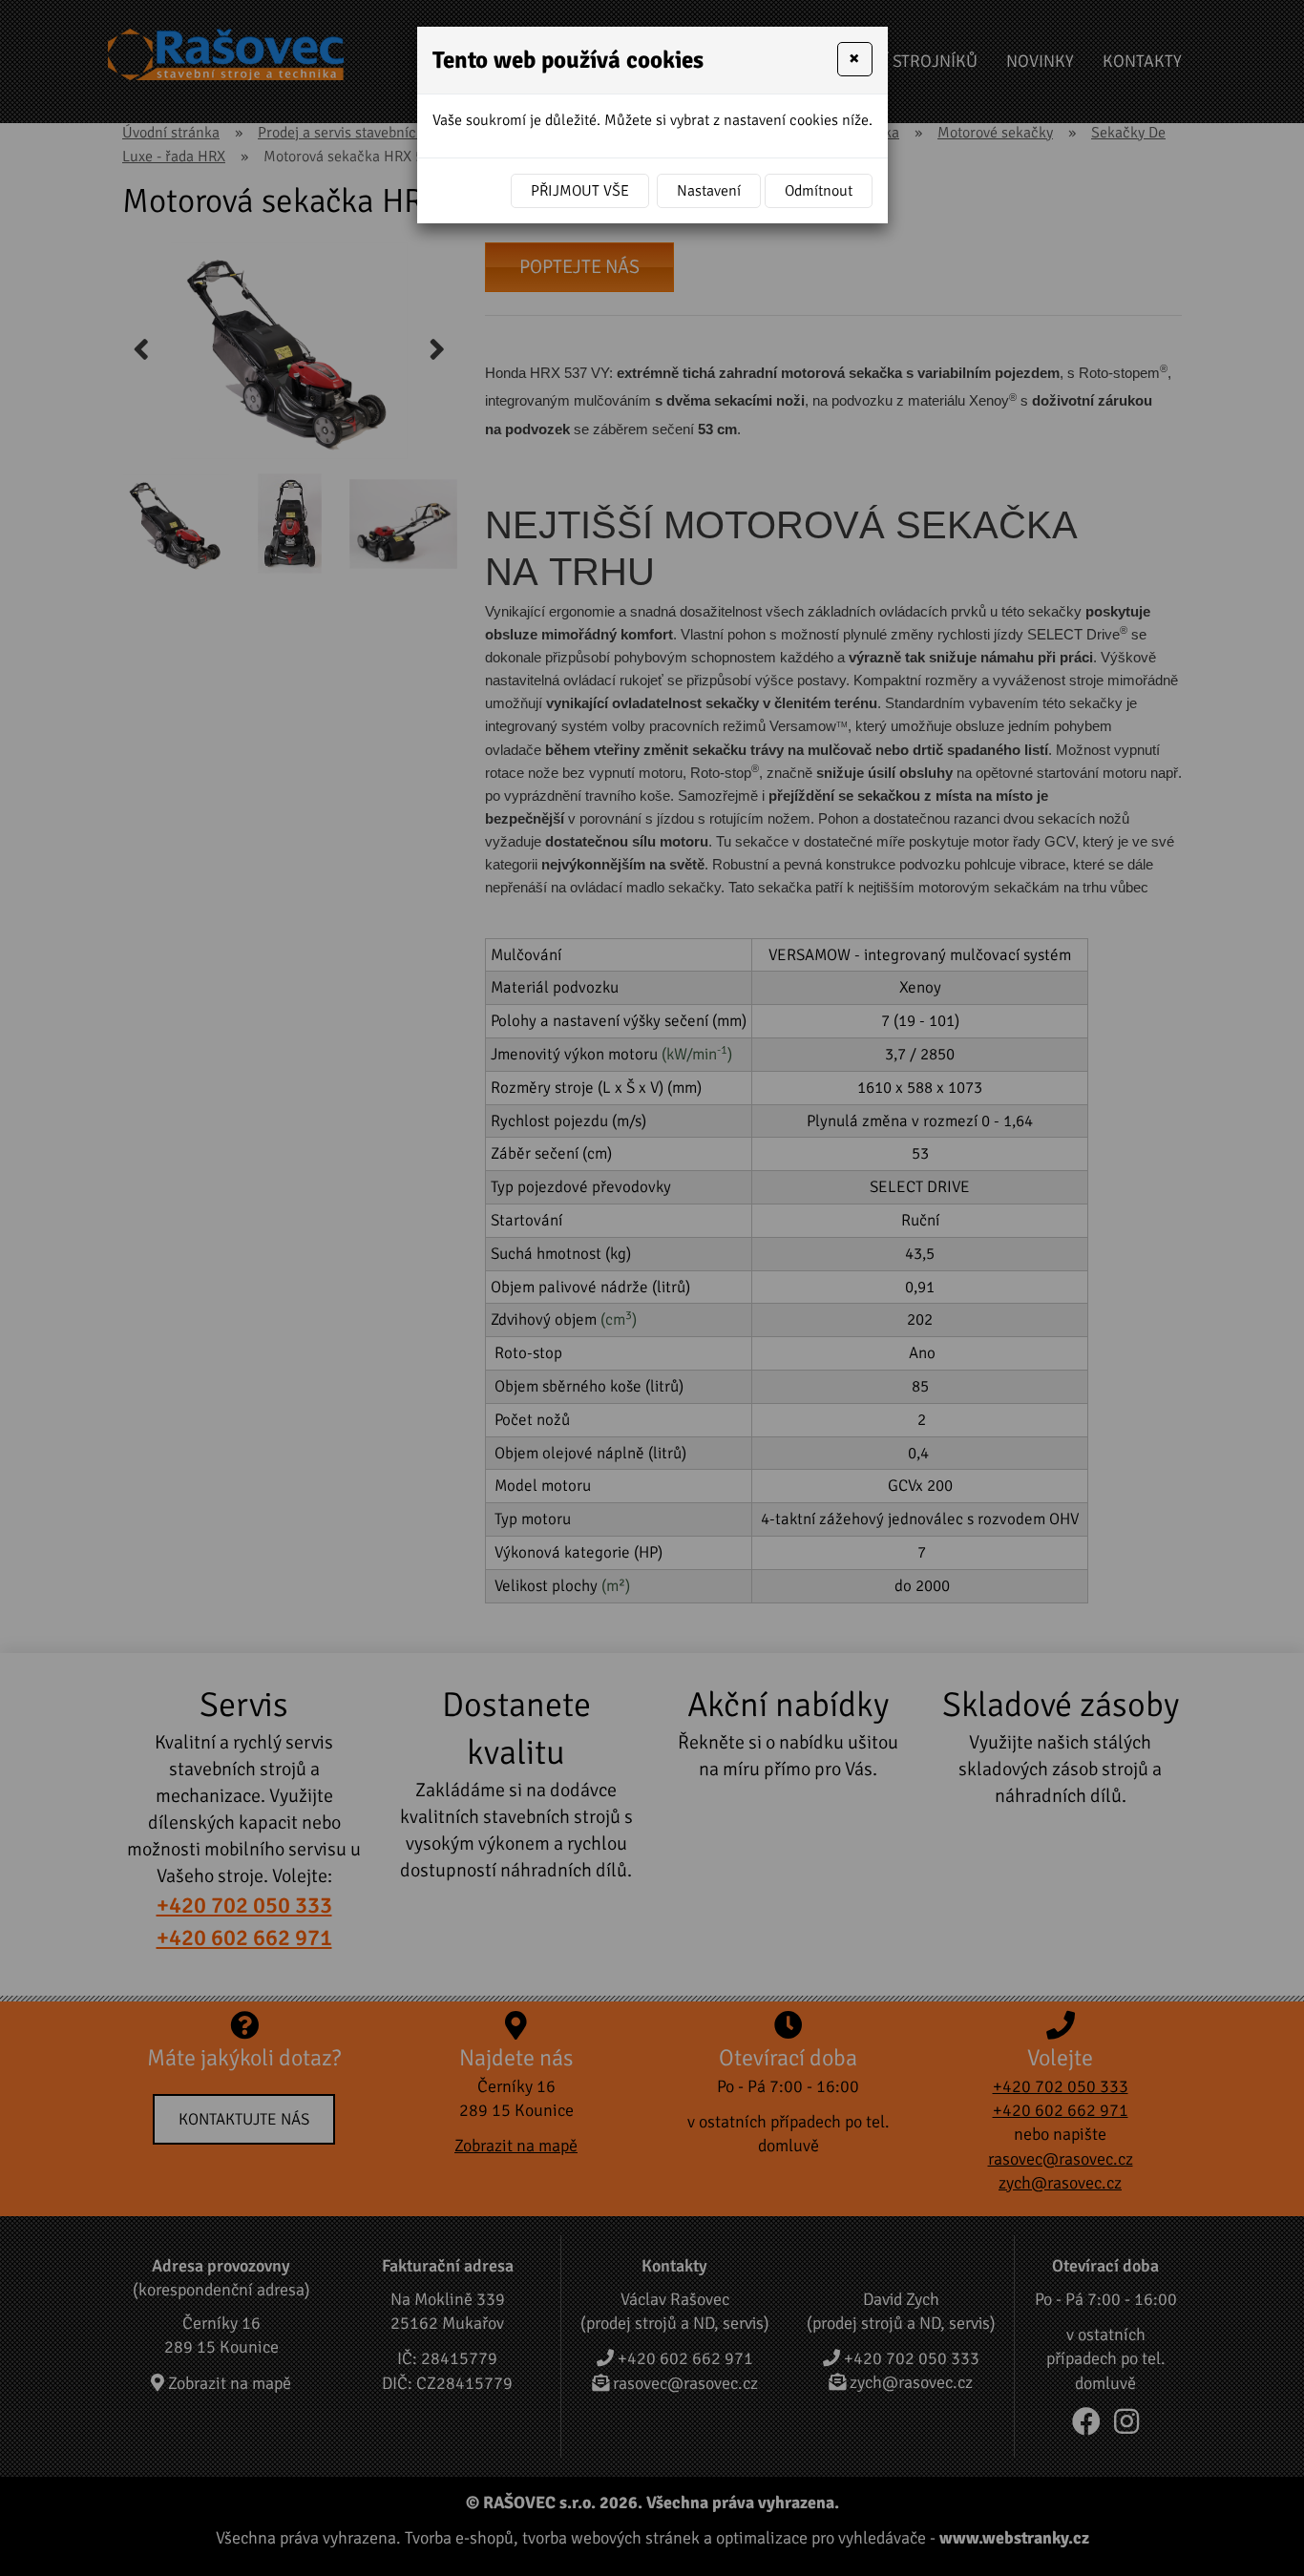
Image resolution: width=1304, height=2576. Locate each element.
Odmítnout (819, 191)
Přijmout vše (580, 191)
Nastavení (709, 191)
